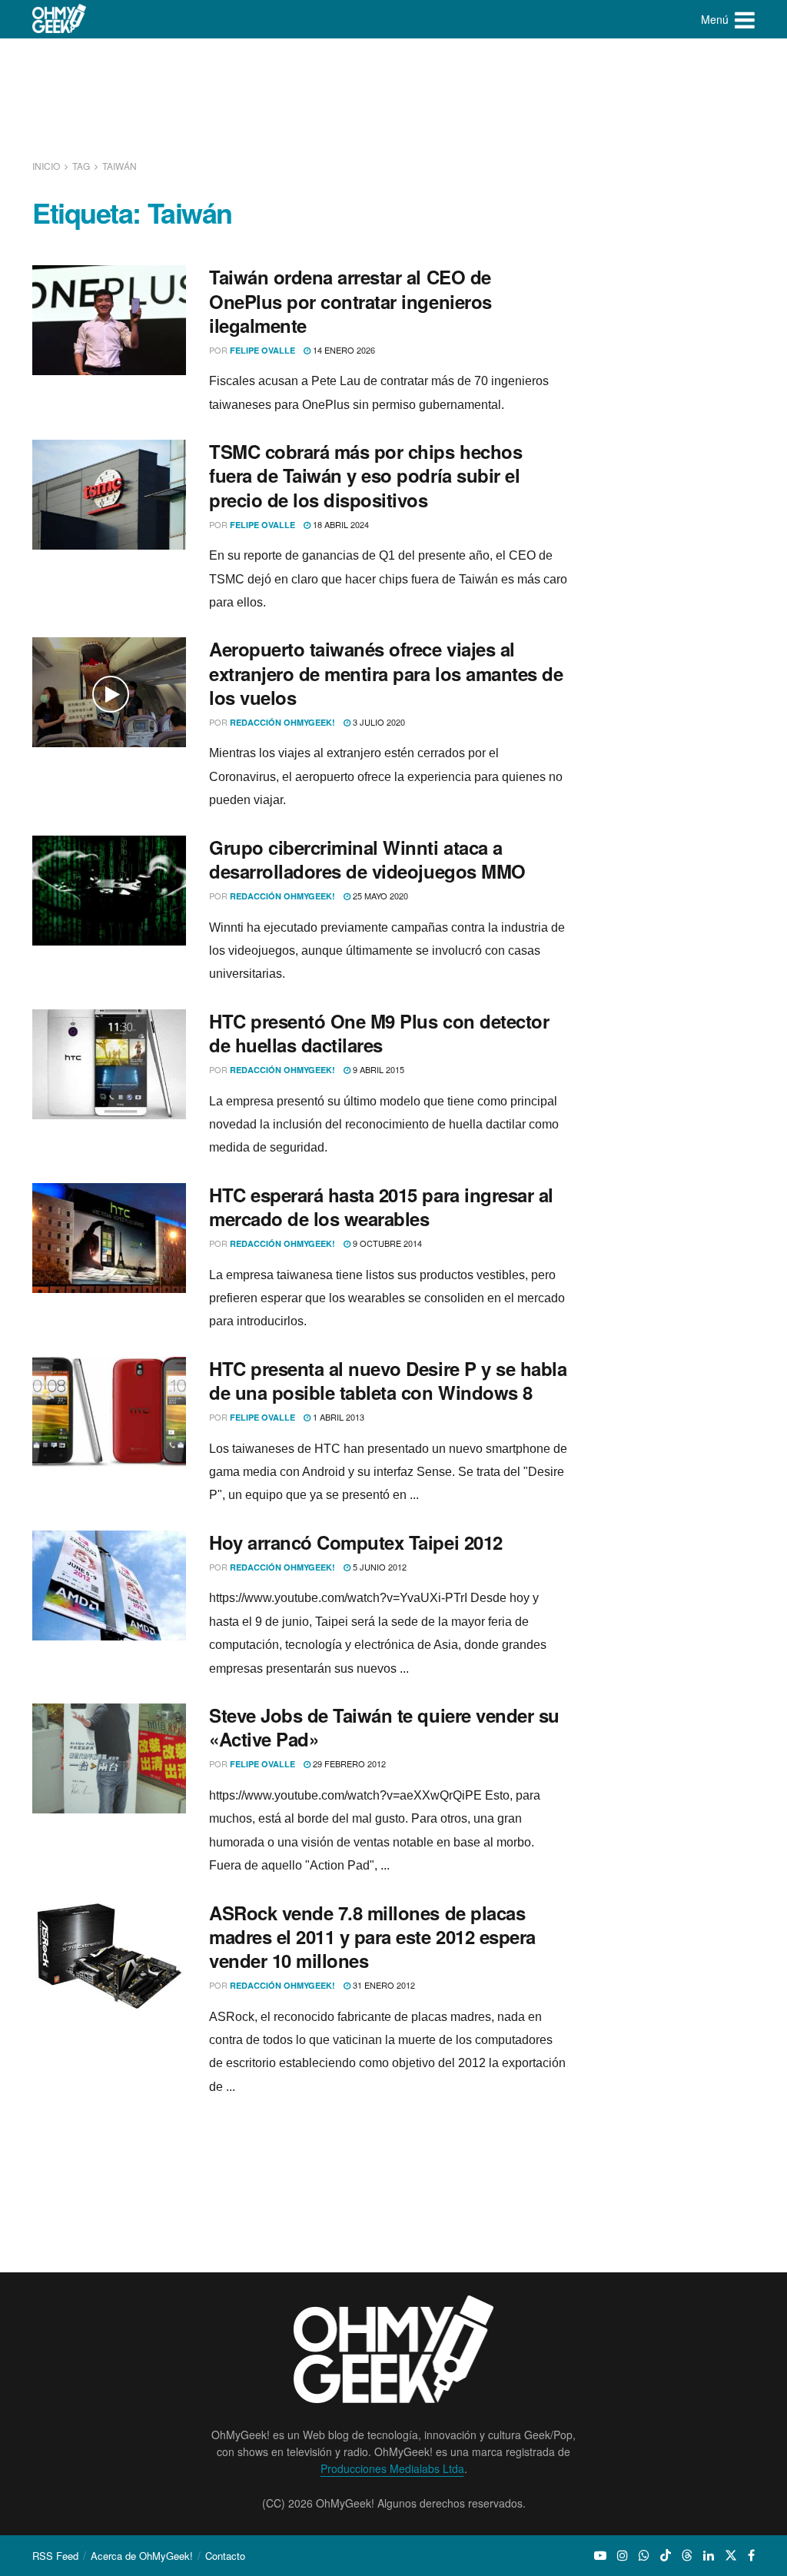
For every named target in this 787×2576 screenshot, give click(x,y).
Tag (81, 166)
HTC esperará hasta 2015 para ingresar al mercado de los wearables (381, 1207)
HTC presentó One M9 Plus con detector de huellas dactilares (379, 1033)
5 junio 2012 (379, 1567)
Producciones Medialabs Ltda (392, 2468)
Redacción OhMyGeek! (282, 722)
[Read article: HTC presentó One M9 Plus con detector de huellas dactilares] (109, 1064)
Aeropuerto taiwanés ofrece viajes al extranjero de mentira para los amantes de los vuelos (386, 673)
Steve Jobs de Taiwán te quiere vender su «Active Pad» (384, 1727)
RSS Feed (55, 2556)
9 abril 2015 (377, 1069)
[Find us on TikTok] (666, 2555)
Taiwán (120, 166)
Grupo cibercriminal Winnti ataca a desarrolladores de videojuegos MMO (367, 859)
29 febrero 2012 (348, 1763)
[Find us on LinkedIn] (709, 2555)
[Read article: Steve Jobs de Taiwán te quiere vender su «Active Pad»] (109, 1758)
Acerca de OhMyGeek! (142, 2556)
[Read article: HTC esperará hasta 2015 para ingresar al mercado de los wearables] (109, 1238)
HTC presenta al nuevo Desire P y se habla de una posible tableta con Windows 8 (388, 1380)
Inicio (47, 166)
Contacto (225, 2556)
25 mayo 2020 (379, 896)
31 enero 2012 (383, 1985)
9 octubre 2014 (386, 1243)
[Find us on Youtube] (600, 2555)
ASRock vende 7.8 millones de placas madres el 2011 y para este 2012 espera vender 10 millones (372, 1936)
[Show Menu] (745, 19)
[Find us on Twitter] (731, 2555)
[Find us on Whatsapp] (644, 2555)
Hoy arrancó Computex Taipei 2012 (356, 1542)
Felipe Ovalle (262, 350)
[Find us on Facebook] (751, 2555)
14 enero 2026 (343, 350)
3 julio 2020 (378, 722)
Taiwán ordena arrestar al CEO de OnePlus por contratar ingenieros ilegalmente (350, 301)
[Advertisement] (393, 96)
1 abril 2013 (337, 1417)
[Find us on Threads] (687, 2555)
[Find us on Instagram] (623, 2555)
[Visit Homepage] (60, 19)
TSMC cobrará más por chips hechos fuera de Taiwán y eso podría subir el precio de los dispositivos (365, 475)
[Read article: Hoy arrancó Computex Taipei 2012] (109, 1585)
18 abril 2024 (340, 524)
